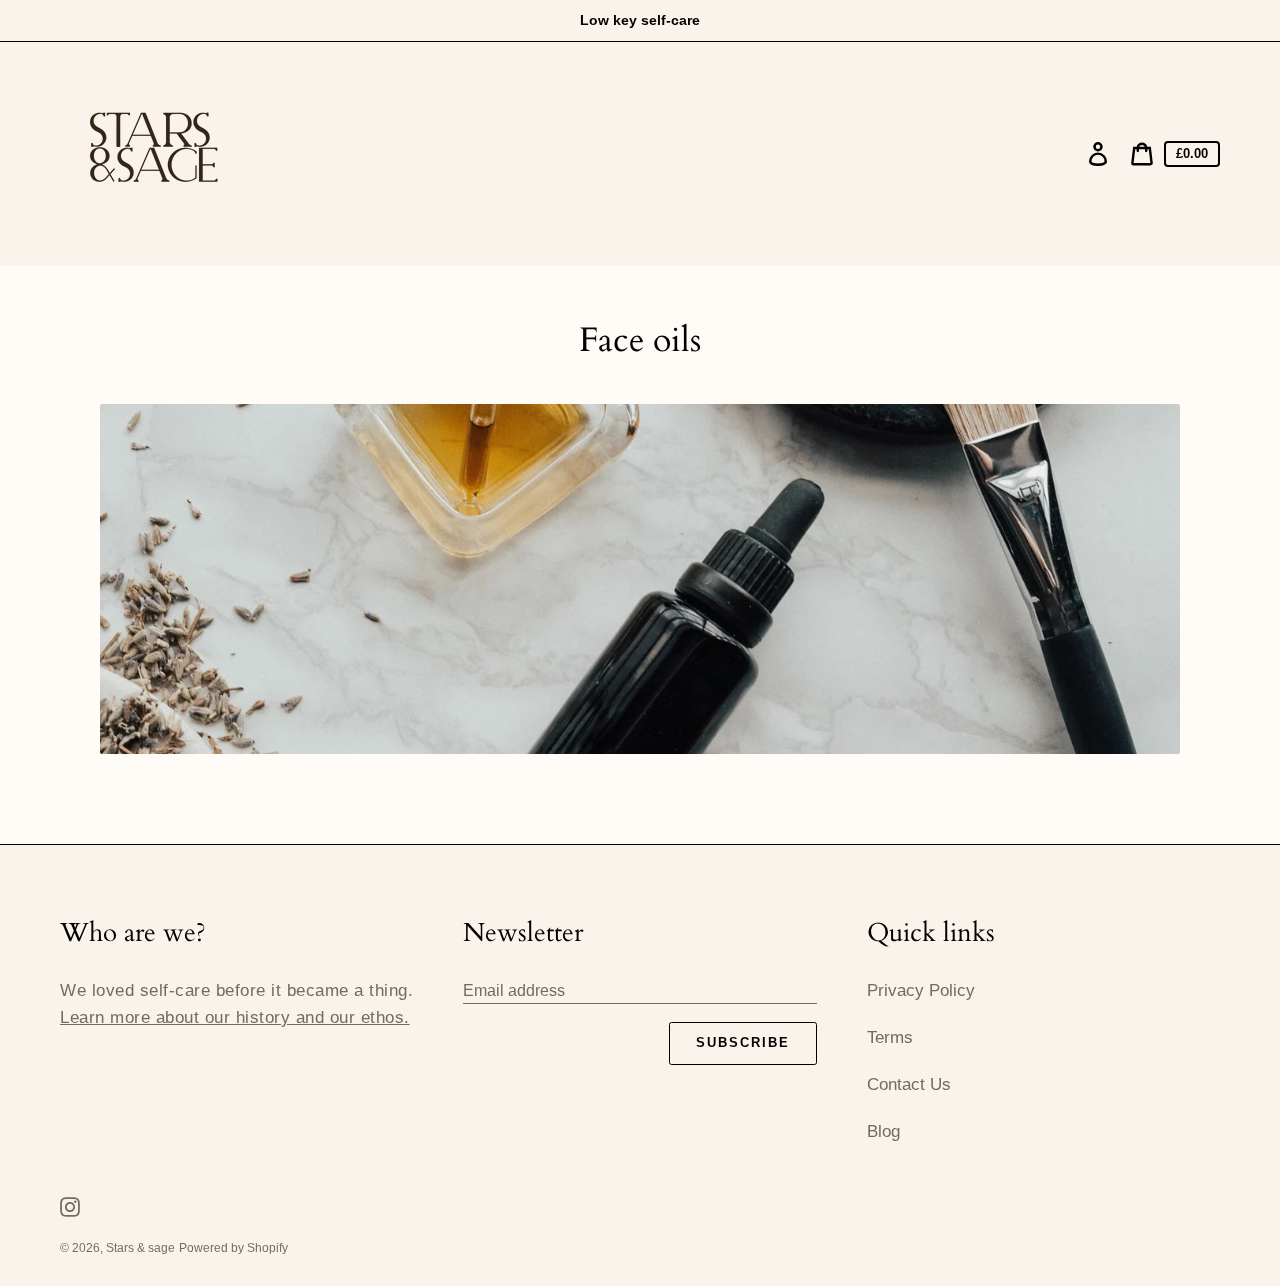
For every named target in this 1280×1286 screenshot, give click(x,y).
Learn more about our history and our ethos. (235, 1017)
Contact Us (909, 1084)
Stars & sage (140, 1248)
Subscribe (743, 1042)
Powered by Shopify (233, 1248)
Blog (883, 1131)
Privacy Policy (921, 990)
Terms (890, 1037)
